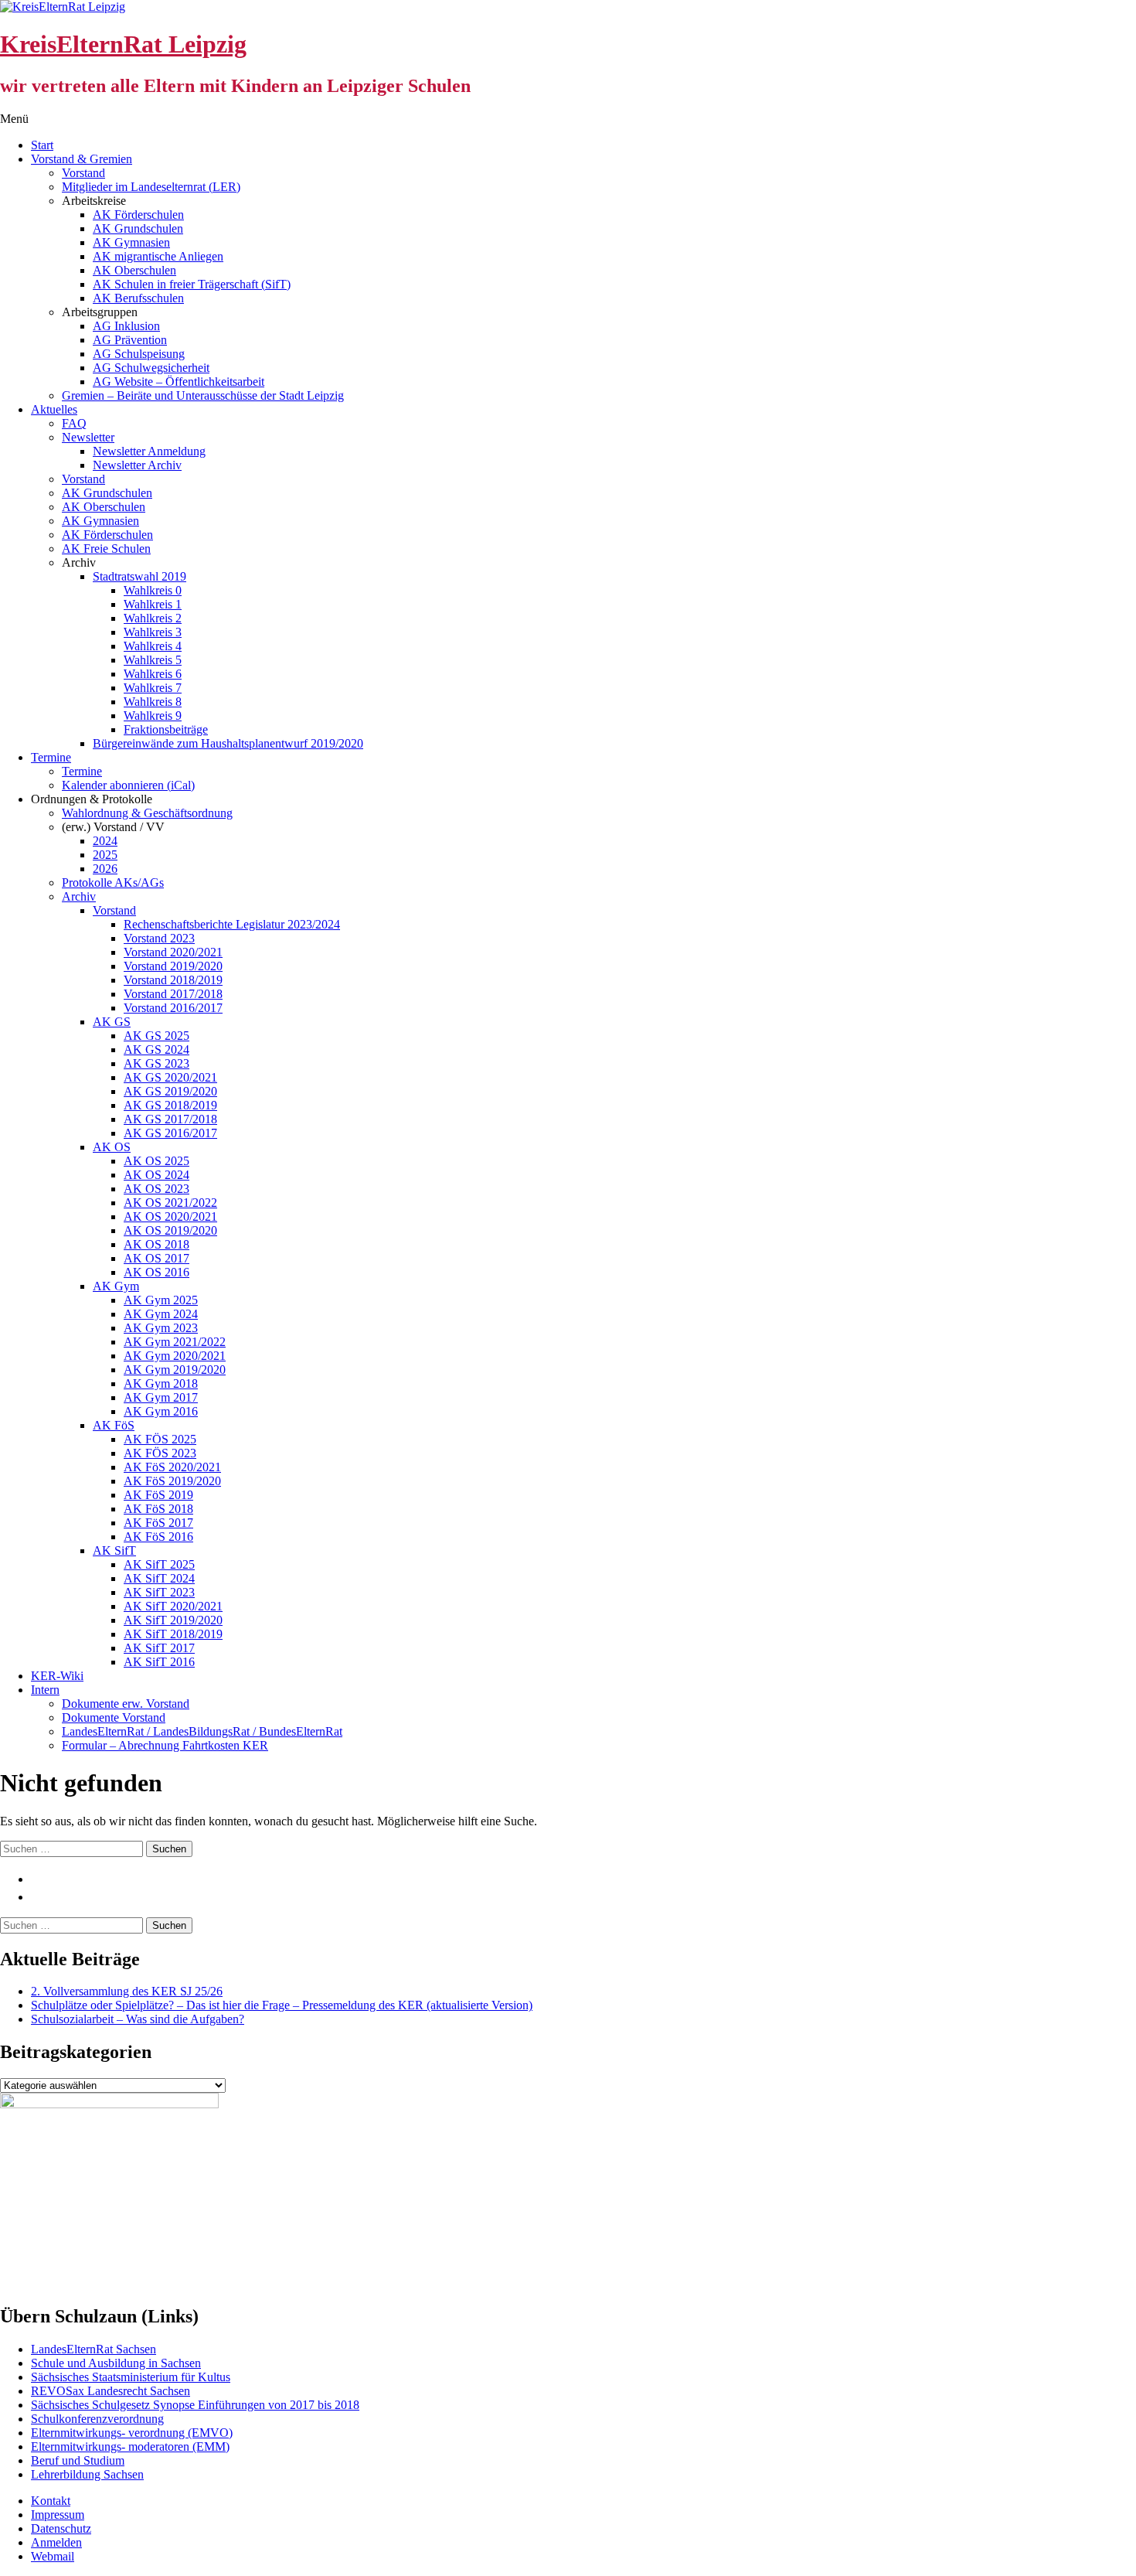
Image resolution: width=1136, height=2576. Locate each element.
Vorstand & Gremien (82, 159)
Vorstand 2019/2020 (173, 966)
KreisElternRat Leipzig (123, 44)
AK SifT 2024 (159, 1578)
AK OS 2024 (156, 1175)
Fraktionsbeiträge (166, 729)
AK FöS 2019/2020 (172, 1481)
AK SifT (114, 1550)
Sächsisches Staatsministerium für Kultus (131, 2377)
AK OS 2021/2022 (170, 1203)
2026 (105, 869)
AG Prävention (130, 340)
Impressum (58, 2515)
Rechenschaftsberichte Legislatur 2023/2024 (232, 924)
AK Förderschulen (138, 215)
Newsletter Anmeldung (149, 451)
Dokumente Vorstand (114, 1717)
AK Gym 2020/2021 (175, 1356)
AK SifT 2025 (159, 1564)
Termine (51, 757)
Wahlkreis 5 (153, 660)
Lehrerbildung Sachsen (87, 2474)
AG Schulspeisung (139, 354)
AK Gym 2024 (161, 1314)
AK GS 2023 (156, 1063)
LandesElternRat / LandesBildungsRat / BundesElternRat (202, 1731)
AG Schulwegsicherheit (151, 368)
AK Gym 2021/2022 (175, 1342)
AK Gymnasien (131, 242)
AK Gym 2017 (161, 1397)
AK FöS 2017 (158, 1523)
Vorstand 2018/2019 (173, 980)
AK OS (112, 1147)
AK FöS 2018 (158, 1509)
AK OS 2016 (156, 1272)
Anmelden (56, 2542)
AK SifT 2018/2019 (173, 1634)
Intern (45, 1690)
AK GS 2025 (156, 1036)
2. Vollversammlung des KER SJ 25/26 (127, 1991)
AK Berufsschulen (138, 298)
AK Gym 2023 (161, 1328)
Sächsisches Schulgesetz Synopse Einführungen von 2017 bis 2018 (195, 2405)
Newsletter (88, 437)
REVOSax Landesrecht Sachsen (111, 2391)
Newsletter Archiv (137, 465)
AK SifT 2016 (159, 1662)
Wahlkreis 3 (153, 632)
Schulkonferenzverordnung (97, 2419)
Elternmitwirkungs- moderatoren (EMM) (130, 2447)
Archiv (79, 896)
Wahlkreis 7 (153, 688)
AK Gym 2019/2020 (175, 1370)
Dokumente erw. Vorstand (126, 1704)
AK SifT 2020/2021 (173, 1606)
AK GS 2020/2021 (170, 1077)
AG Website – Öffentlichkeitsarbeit (179, 382)
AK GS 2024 (156, 1049)
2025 (105, 855)
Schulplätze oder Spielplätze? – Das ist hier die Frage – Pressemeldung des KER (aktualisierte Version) (282, 2005)
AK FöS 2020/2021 (172, 1467)
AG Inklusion (126, 326)
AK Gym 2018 (161, 1383)
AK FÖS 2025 (160, 1439)
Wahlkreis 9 (153, 716)
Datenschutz (61, 2528)
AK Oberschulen (134, 270)
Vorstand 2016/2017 (173, 1008)
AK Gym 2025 (161, 1300)
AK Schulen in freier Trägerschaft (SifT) (192, 284)
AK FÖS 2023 (160, 1453)
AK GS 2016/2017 (170, 1133)
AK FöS (114, 1425)
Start (42, 145)
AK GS (112, 1022)
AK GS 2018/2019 (170, 1105)
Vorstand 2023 (159, 938)
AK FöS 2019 (158, 1495)
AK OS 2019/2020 (170, 1230)
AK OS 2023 (156, 1189)
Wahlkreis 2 (153, 618)
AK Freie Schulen (106, 549)
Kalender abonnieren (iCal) (128, 785)
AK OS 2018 (156, 1244)
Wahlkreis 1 (153, 604)
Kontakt (51, 2501)
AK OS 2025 (156, 1161)
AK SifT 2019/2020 (173, 1620)
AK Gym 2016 (161, 1411)
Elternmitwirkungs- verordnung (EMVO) (132, 2433)
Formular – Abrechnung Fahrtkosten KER (165, 1745)
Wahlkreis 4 (153, 646)
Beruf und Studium (78, 2460)
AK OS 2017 (156, 1258)
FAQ (74, 423)
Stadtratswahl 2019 (139, 576)
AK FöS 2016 (158, 1537)
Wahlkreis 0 (153, 590)
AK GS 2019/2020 (170, 1091)
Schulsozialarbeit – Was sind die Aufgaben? (138, 2019)
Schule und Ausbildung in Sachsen (116, 2363)
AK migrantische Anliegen (158, 256)
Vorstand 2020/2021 (173, 952)
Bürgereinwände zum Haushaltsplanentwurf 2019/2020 (228, 743)
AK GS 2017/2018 (170, 1119)
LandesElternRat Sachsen (94, 2349)
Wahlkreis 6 (153, 674)
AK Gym (116, 1286)
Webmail (53, 2556)
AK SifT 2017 (159, 1648)
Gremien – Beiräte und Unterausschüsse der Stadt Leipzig (203, 395)
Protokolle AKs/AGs (113, 883)
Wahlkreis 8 (153, 702)
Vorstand (83, 173)
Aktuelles (54, 409)
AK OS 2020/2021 (170, 1216)
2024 (105, 841)
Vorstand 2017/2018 (173, 994)
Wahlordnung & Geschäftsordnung (147, 813)
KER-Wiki (57, 1676)
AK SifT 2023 (159, 1592)
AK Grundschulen (138, 228)
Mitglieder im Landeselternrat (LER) (151, 187)
